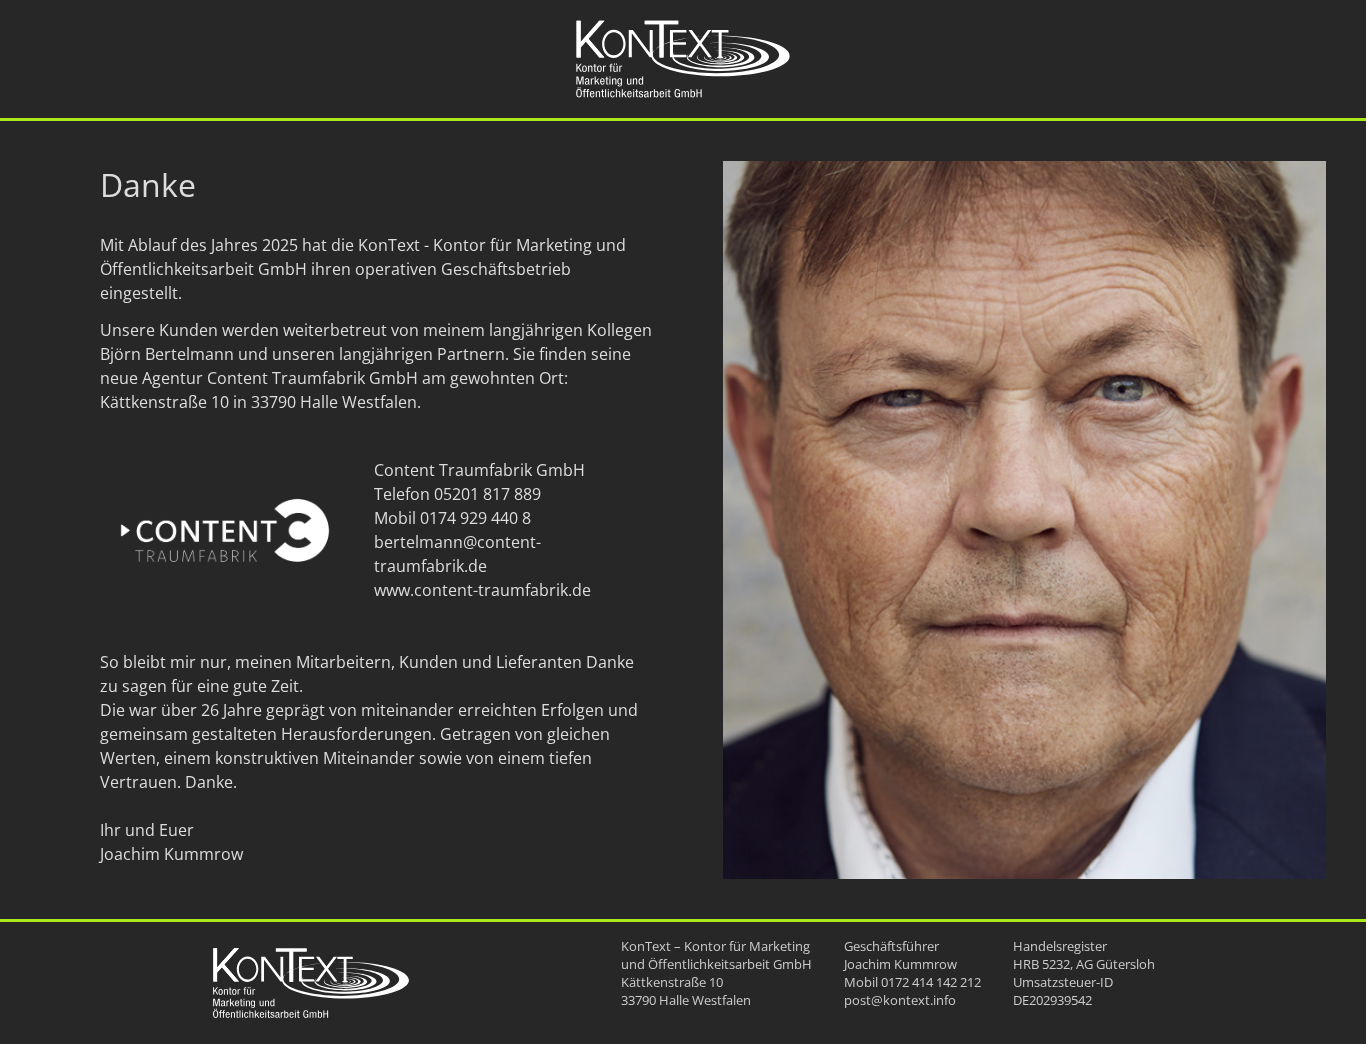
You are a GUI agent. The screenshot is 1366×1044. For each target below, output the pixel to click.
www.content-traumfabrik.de (482, 590)
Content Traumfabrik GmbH (312, 378)
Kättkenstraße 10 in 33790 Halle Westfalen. (260, 402)
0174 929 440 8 (475, 518)
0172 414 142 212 (931, 982)
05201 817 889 (487, 494)
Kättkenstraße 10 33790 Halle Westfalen (686, 991)
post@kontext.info (900, 1000)
